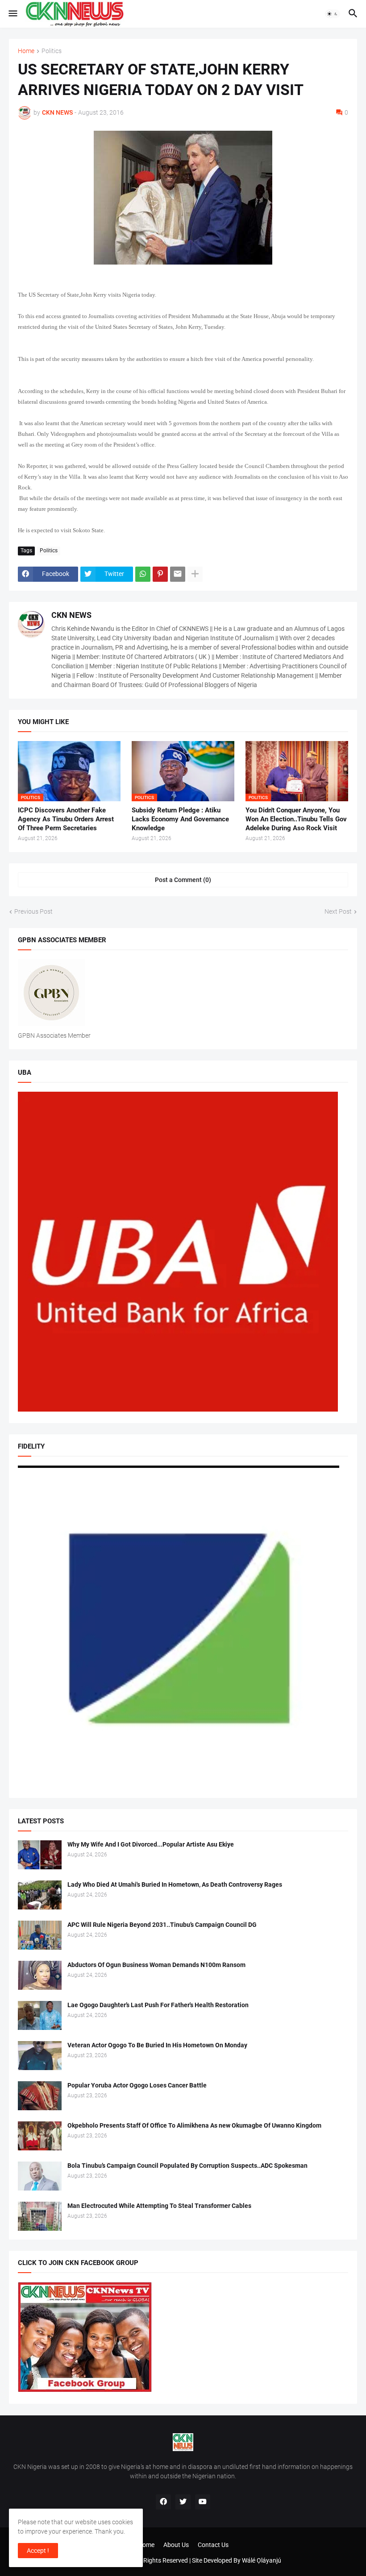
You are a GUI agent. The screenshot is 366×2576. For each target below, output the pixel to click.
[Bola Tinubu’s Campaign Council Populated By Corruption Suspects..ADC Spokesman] (40, 2176)
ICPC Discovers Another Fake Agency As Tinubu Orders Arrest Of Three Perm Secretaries (66, 819)
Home (26, 51)
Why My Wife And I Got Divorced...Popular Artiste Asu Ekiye (151, 1844)
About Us (176, 2545)
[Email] (178, 574)
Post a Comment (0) (183, 880)
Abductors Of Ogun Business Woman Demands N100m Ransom (156, 1965)
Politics (52, 51)
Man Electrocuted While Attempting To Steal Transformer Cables (159, 2206)
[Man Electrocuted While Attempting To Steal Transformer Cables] (40, 2216)
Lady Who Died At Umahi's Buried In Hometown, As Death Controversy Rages (175, 1884)
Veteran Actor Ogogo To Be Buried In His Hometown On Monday (157, 2045)
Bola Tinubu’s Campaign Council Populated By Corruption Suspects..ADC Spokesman (187, 2166)
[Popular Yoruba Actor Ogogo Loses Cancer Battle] (40, 2096)
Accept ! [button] (38, 2551)
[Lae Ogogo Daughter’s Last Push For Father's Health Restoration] (40, 2015)
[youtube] (203, 2502)
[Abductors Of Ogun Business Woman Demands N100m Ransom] (40, 1975)
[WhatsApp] (143, 574)
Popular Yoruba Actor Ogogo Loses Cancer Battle (137, 2085)
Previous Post (33, 911)
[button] (12, 14)
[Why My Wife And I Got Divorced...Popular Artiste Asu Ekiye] (40, 1855)
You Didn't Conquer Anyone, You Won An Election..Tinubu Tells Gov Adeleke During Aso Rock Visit (296, 819)
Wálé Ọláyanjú (262, 2560)
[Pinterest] (160, 574)
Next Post (338, 911)
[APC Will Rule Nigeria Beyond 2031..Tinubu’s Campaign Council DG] (40, 1935)
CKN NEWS (71, 615)
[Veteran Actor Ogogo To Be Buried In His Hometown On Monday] (40, 2056)
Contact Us (213, 2545)
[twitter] (183, 2502)
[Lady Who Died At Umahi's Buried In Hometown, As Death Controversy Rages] (40, 1895)
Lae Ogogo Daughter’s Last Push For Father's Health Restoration (158, 2005)
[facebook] (163, 2502)
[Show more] (195, 574)
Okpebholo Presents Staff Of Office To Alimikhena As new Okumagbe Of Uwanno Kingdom (194, 2125)
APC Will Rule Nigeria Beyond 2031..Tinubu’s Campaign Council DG (162, 1925)
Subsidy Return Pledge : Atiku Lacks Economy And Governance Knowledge (180, 819)
